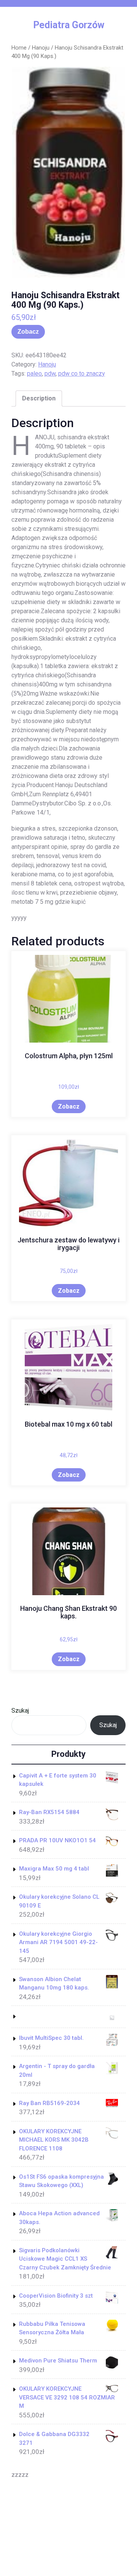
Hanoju (41, 48)
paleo (34, 374)
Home (19, 48)
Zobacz (28, 332)
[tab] (39, 399)
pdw (50, 374)
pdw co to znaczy (82, 374)
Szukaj (20, 1711)
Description (39, 398)
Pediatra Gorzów (69, 25)
